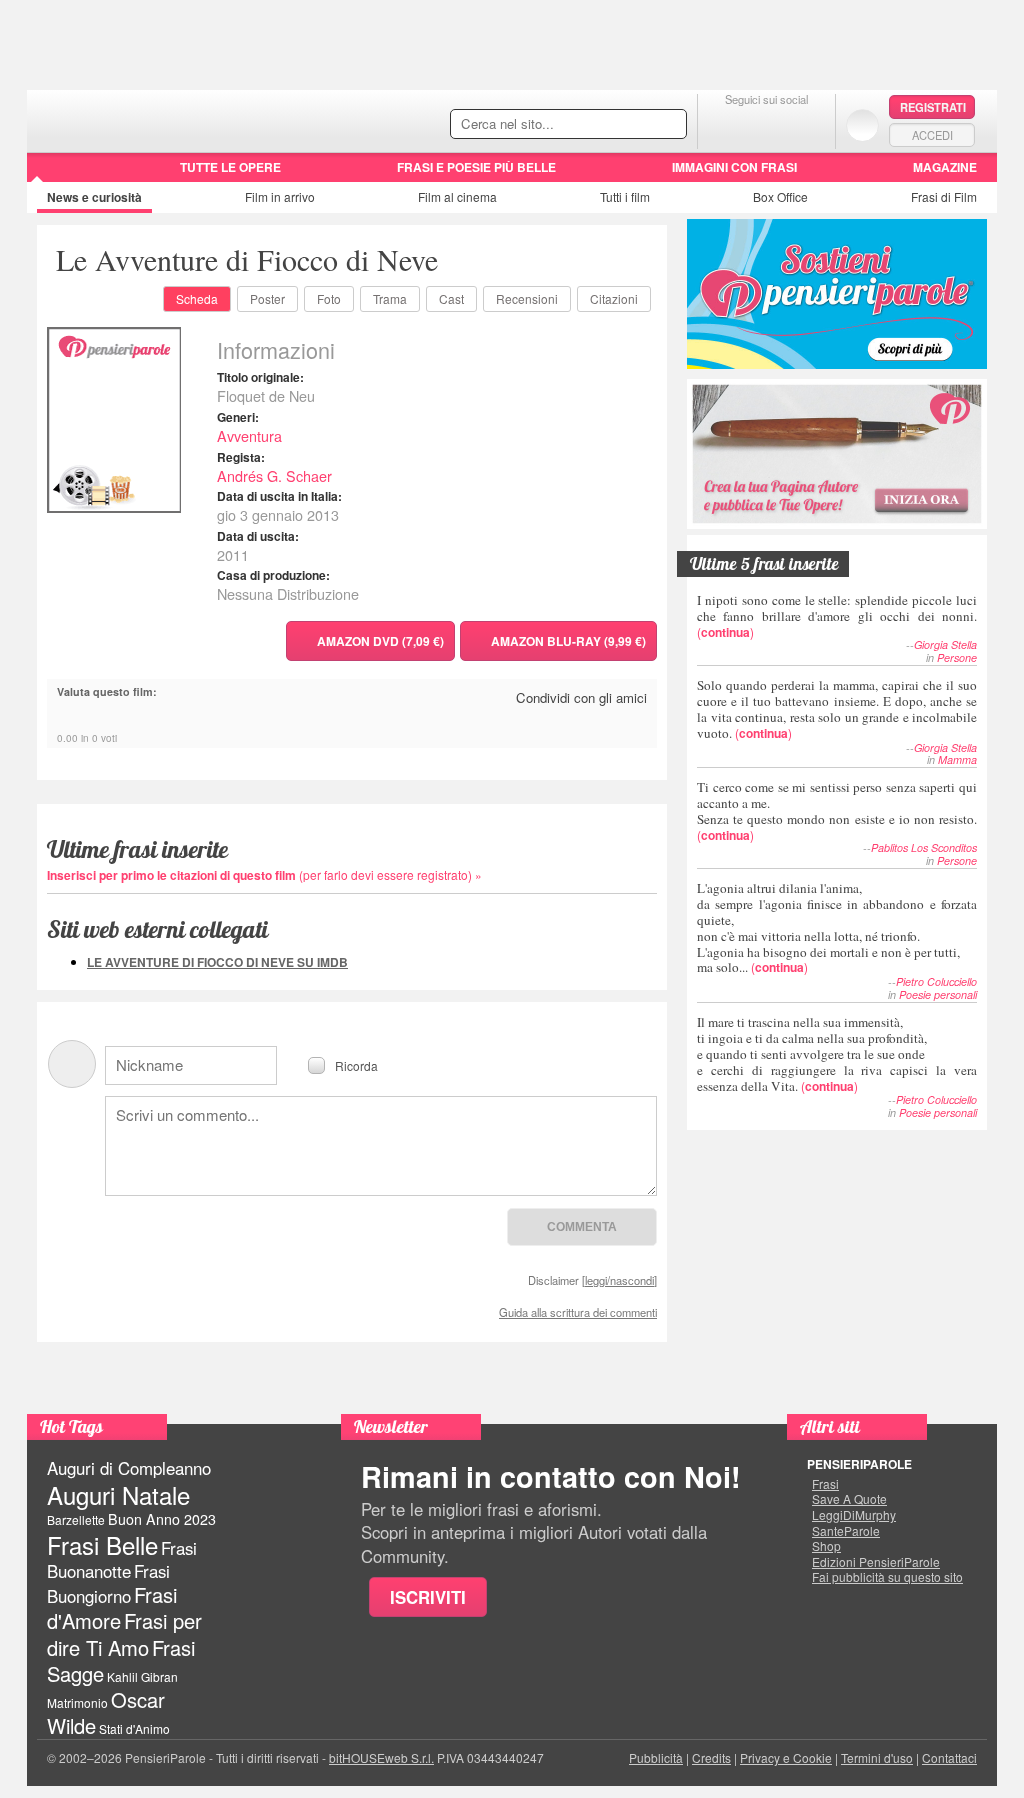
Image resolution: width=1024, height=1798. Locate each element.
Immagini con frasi (734, 167)
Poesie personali (938, 994)
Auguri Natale (118, 1494)
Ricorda (356, 1064)
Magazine (945, 167)
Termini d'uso (877, 1757)
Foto (329, 298)
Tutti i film (625, 196)
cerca (629, 125)
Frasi (825, 1484)
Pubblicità (656, 1757)
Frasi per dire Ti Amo (124, 1633)
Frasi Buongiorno (108, 1583)
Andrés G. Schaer (274, 475)
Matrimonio (77, 1702)
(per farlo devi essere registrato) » (264, 874)
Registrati (933, 107)
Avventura (249, 435)
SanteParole (846, 1531)
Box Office (780, 196)
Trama (390, 298)
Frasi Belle (102, 1544)
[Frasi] (55, 174)
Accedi (932, 135)
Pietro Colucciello (936, 981)
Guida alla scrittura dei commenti (578, 1312)
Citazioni (614, 298)
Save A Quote (849, 1499)
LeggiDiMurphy (854, 1515)
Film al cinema (457, 196)
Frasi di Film (944, 196)
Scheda (197, 298)
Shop (826, 1546)
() (837, 615)
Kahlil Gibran (142, 1676)
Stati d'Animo (134, 1728)
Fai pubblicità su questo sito (887, 1577)
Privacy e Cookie (786, 1757)
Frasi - (164, 118)
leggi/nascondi (619, 1280)
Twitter (766, 124)
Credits (711, 1757)
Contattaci (949, 1757)
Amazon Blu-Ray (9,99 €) (568, 641)
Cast (451, 298)
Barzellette (76, 1519)
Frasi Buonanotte (122, 1559)
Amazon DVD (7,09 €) (380, 641)
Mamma (957, 759)
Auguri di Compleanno (129, 1468)
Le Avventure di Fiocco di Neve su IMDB (217, 962)
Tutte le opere (230, 167)
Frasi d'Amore (112, 1607)
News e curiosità (94, 197)
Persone (957, 657)
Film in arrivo (280, 196)
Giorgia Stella (945, 644)
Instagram (806, 124)
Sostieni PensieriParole (837, 294)
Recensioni (527, 298)
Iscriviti (428, 1597)
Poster (267, 298)
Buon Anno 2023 (162, 1519)
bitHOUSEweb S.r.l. (381, 1757)
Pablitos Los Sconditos (924, 847)
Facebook (726, 124)
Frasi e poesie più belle (476, 167)
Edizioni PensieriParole (876, 1562)
